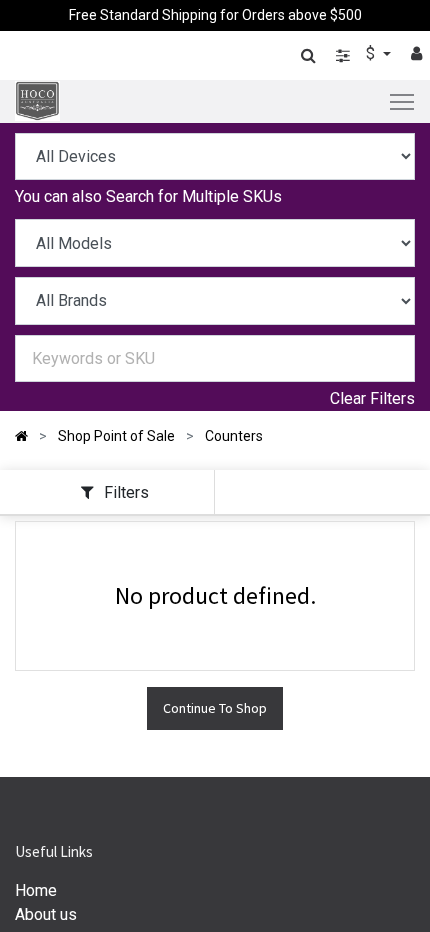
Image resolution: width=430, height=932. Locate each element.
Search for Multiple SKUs (194, 196)
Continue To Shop (215, 708)
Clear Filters (372, 398)
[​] (343, 55)
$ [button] (372, 53)
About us (46, 914)
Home (36, 890)
